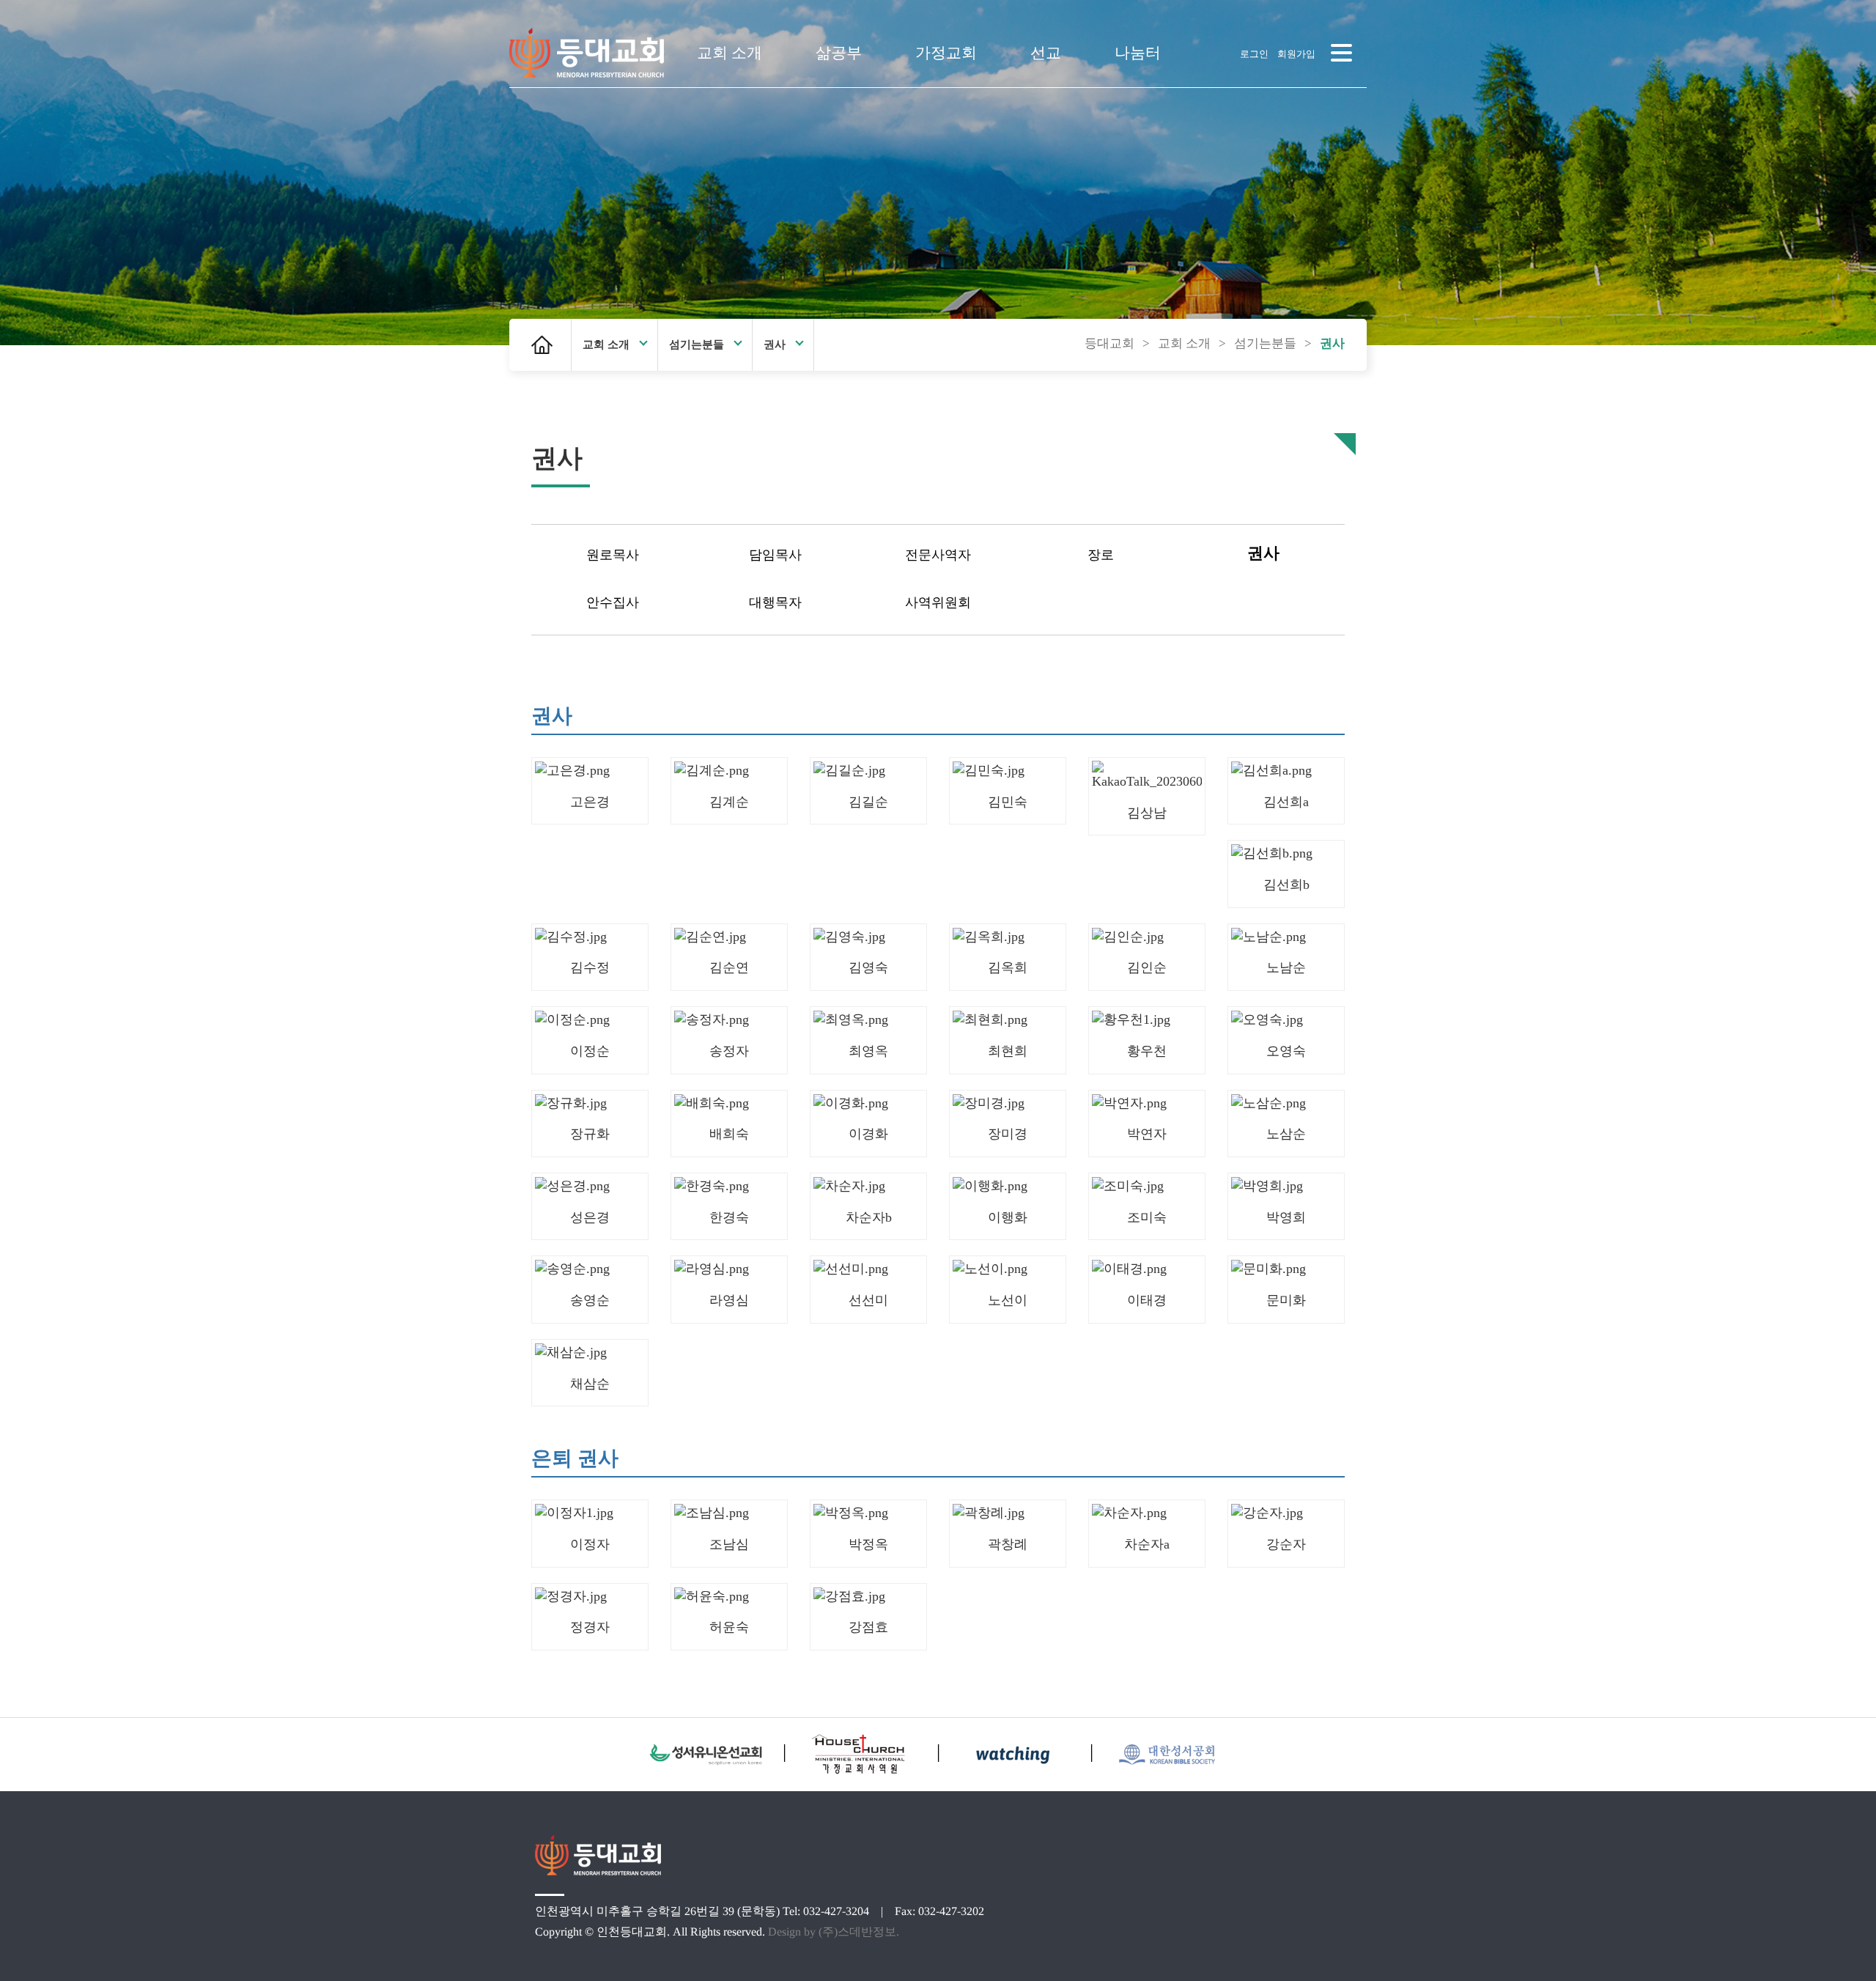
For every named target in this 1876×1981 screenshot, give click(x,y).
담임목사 (775, 555)
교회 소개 (730, 53)
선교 (1046, 53)
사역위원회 (938, 602)
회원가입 (1296, 54)
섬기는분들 (697, 344)
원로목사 (613, 555)
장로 (1101, 555)
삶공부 (839, 53)
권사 (775, 344)
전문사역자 (938, 555)
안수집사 (613, 602)
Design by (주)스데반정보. (834, 1932)
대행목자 (775, 602)
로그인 (1254, 54)
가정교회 (946, 53)
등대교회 (1109, 343)
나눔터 (1138, 53)
